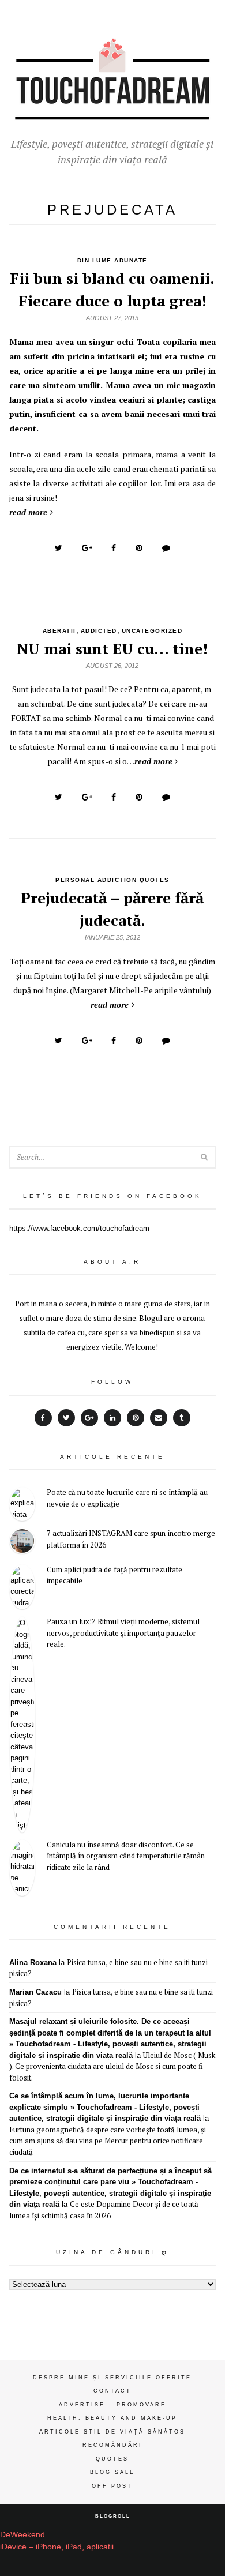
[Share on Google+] (87, 548)
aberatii (59, 631)
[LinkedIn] (112, 1418)
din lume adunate (112, 260)
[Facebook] (43, 1418)
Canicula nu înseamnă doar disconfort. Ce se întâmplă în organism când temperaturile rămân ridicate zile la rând (126, 1856)
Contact (112, 2391)
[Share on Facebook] (114, 548)
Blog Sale (112, 2472)
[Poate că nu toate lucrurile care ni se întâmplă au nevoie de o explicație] (22, 1504)
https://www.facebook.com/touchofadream (79, 1228)
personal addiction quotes (112, 880)
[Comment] (166, 548)
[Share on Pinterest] (139, 548)
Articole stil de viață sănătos (112, 2432)
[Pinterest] (136, 1418)
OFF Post (112, 2486)
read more (28, 512)
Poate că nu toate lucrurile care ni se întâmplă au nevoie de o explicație (127, 1498)
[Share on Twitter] (59, 548)
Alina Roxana (33, 1963)
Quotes (112, 2459)
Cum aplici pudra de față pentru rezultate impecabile (115, 1575)
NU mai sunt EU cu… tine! (112, 648)
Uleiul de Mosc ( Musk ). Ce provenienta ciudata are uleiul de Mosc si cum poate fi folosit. (112, 2066)
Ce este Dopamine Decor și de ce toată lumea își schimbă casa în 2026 (104, 2210)
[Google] (89, 1418)
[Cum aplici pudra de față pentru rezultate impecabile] (22, 1587)
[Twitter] (66, 1418)
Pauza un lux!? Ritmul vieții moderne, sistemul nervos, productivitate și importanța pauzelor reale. (123, 1633)
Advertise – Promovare (112, 2405)
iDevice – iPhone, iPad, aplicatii (57, 2547)
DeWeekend (22, 2534)
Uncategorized (152, 631)
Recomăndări (112, 2445)
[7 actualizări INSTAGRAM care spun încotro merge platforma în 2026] (22, 1543)
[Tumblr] (182, 1418)
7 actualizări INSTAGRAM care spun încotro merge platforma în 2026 (131, 1539)
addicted (99, 631)
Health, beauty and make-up (112, 2418)
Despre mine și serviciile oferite (112, 2378)
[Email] (159, 1418)
